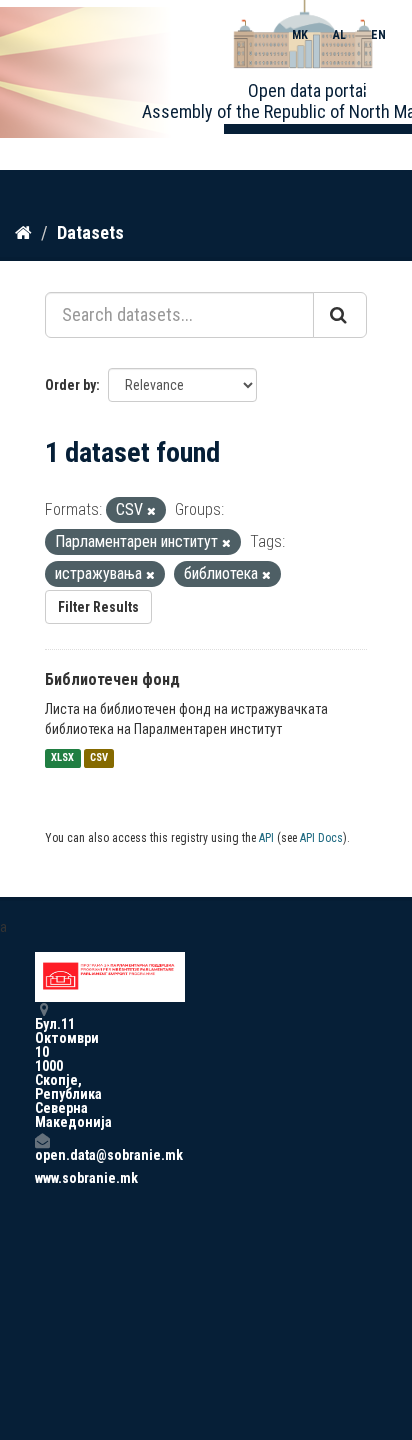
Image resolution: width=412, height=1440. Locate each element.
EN (378, 35)
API (266, 838)
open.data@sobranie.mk (42, 1154)
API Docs (321, 838)
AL (339, 35)
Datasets (90, 232)
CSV (99, 758)
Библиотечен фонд (112, 679)
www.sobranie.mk (42, 1178)
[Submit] (340, 315)
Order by (70, 385)
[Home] (23, 232)
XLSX (62, 758)
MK (300, 35)
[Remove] (151, 511)
